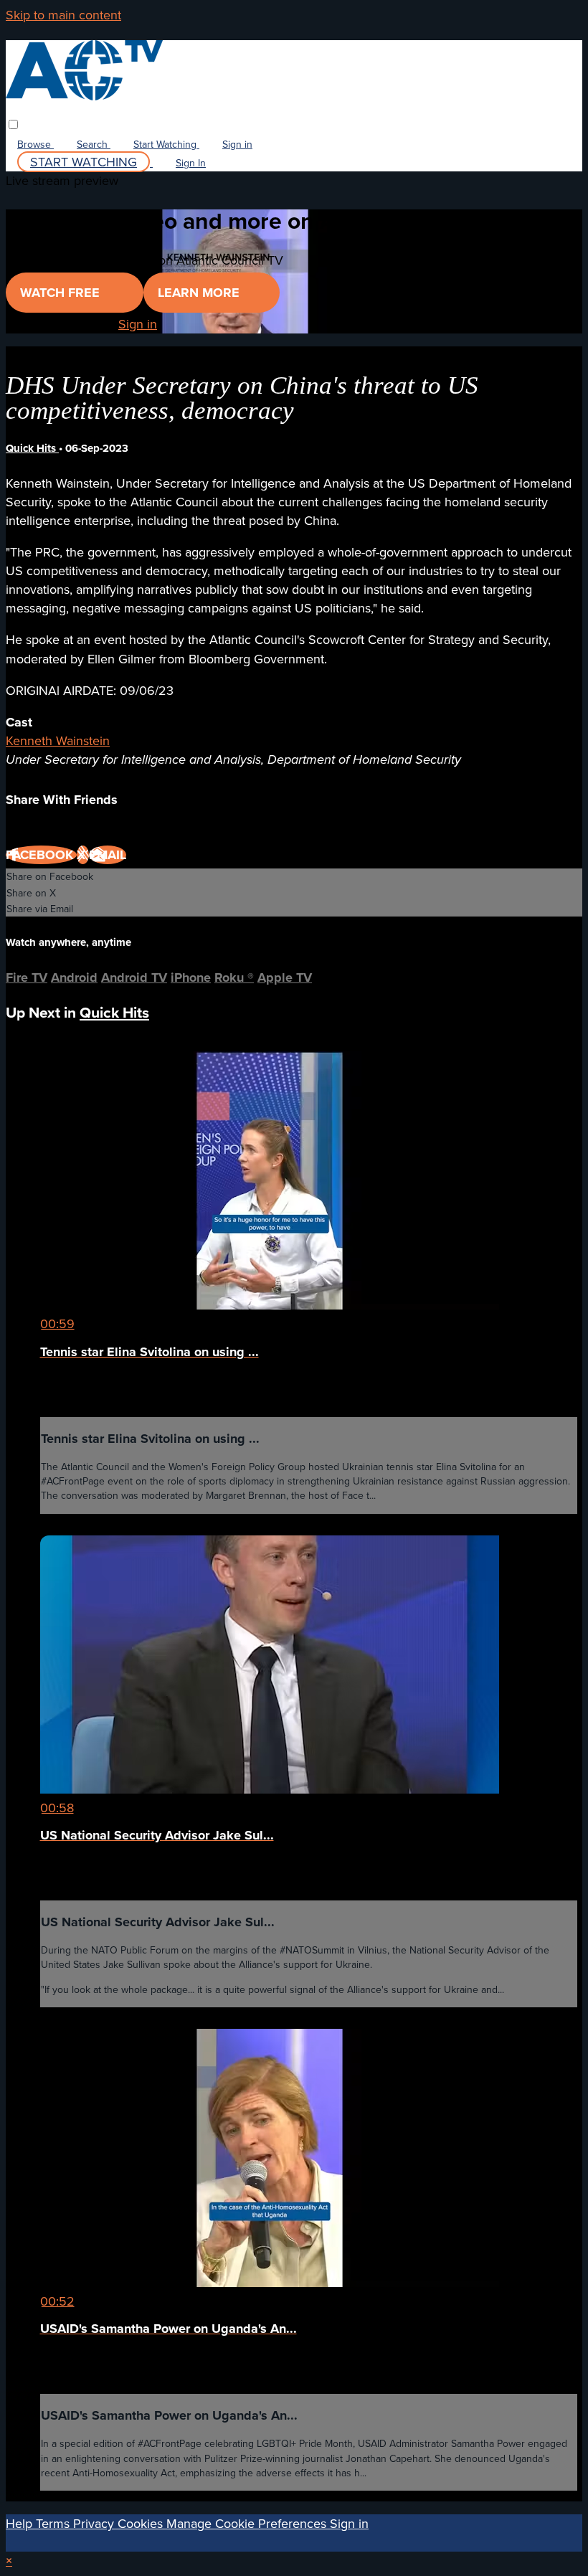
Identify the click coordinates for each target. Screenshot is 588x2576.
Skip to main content (63, 15)
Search (94, 144)
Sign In (191, 163)
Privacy (95, 2523)
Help (21, 2523)
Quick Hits (32, 448)
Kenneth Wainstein (58, 740)
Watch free (62, 293)
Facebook (41, 855)
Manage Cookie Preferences (248, 2523)
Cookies (142, 2523)
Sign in (237, 144)
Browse (35, 144)
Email (108, 855)
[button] (13, 124)
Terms (54, 2523)
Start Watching (166, 144)
